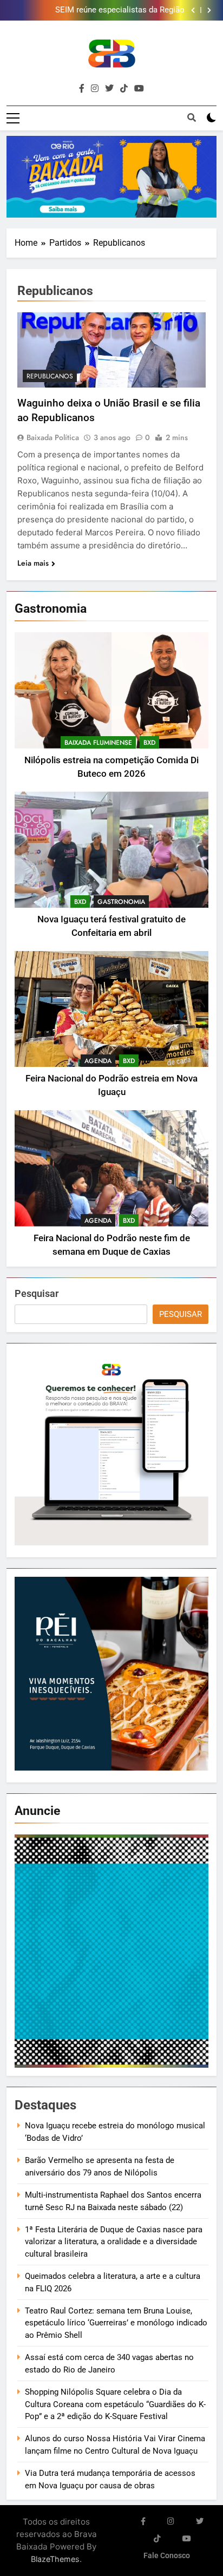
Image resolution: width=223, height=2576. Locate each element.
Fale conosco (167, 2556)
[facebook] (82, 89)
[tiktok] (124, 89)
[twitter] (109, 89)
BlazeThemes (55, 2559)
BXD (149, 743)
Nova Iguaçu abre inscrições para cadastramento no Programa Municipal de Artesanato (96, 10)
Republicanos (50, 376)
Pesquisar (37, 1293)
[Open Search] (192, 117)
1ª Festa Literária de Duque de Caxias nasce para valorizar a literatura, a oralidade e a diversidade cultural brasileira (114, 2242)
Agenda (98, 1061)
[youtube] (139, 89)
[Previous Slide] (193, 10)
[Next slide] (209, 10)
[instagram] (95, 89)
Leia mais (33, 563)
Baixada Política (53, 437)
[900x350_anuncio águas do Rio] (111, 177)
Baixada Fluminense (98, 743)
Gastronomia (121, 902)
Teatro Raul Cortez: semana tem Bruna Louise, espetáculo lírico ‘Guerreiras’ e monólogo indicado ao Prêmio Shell (116, 2323)
